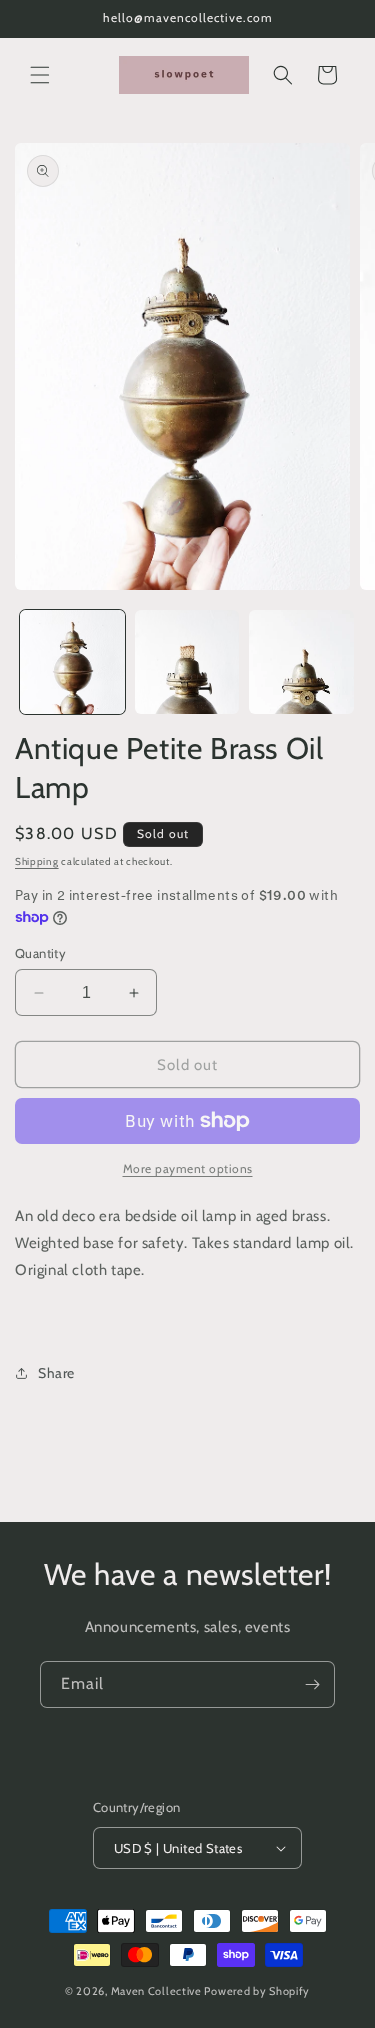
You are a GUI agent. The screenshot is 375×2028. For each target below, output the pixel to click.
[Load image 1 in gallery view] (72, 662)
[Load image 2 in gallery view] (187, 662)
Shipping (37, 861)
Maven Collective (156, 1991)
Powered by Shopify (257, 1991)
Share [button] (56, 1373)
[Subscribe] (312, 1684)
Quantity (40, 953)
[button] (40, 75)
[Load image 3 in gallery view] (301, 662)
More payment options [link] (188, 1168)
